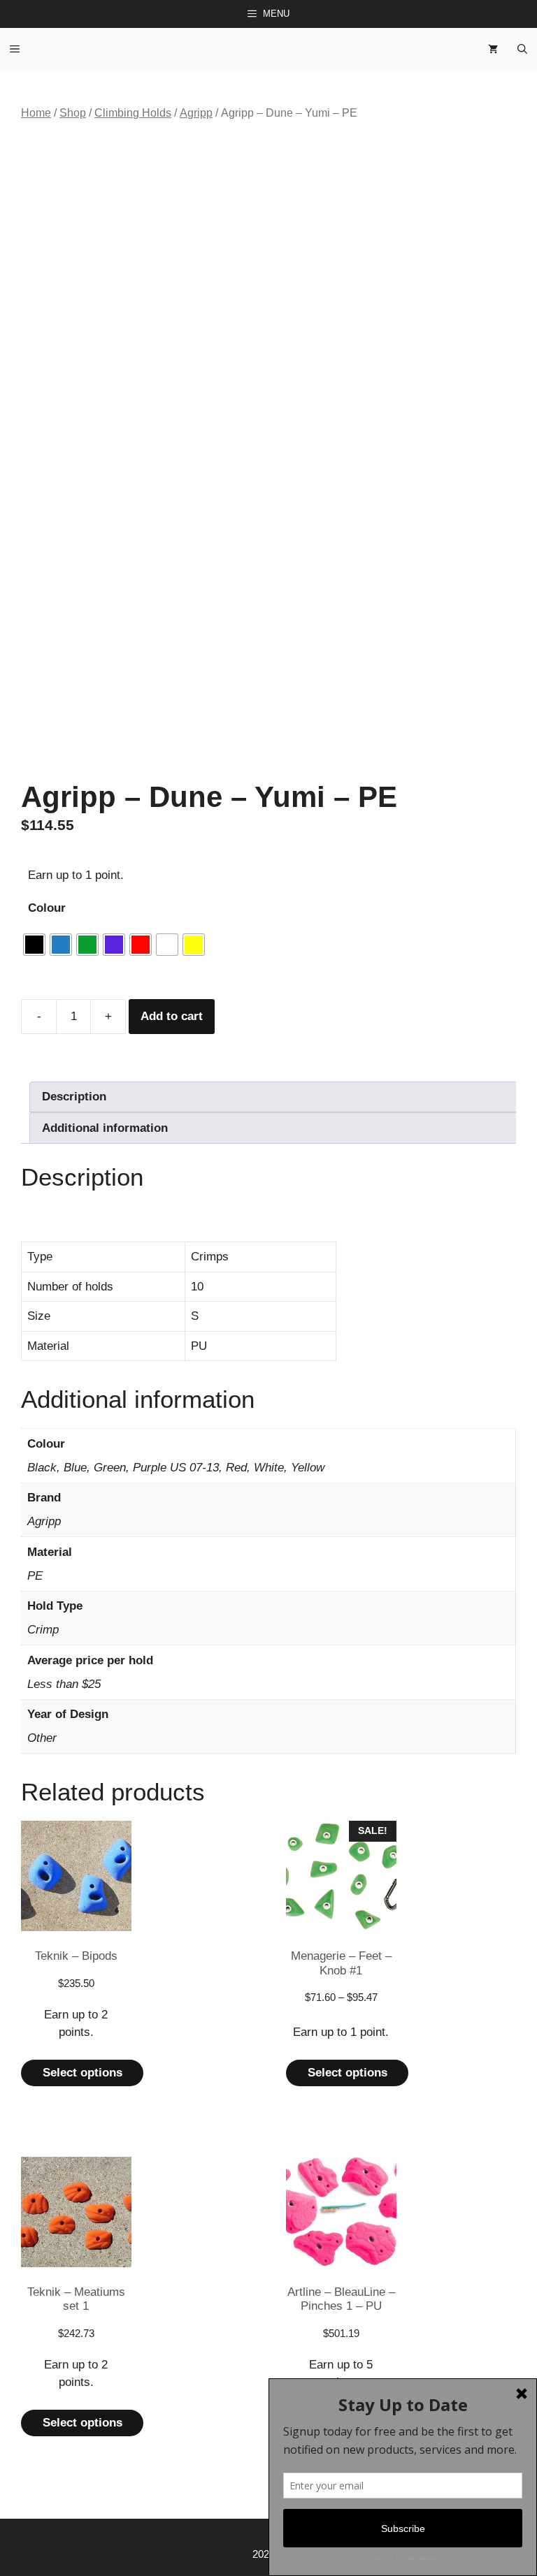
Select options (83, 2073)
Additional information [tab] (105, 1128)
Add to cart (172, 1016)
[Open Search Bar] (522, 49)
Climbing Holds (133, 113)
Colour (47, 908)
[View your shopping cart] (493, 49)
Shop (73, 113)
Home (36, 113)
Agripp (196, 113)
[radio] (34, 945)
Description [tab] (74, 1097)
